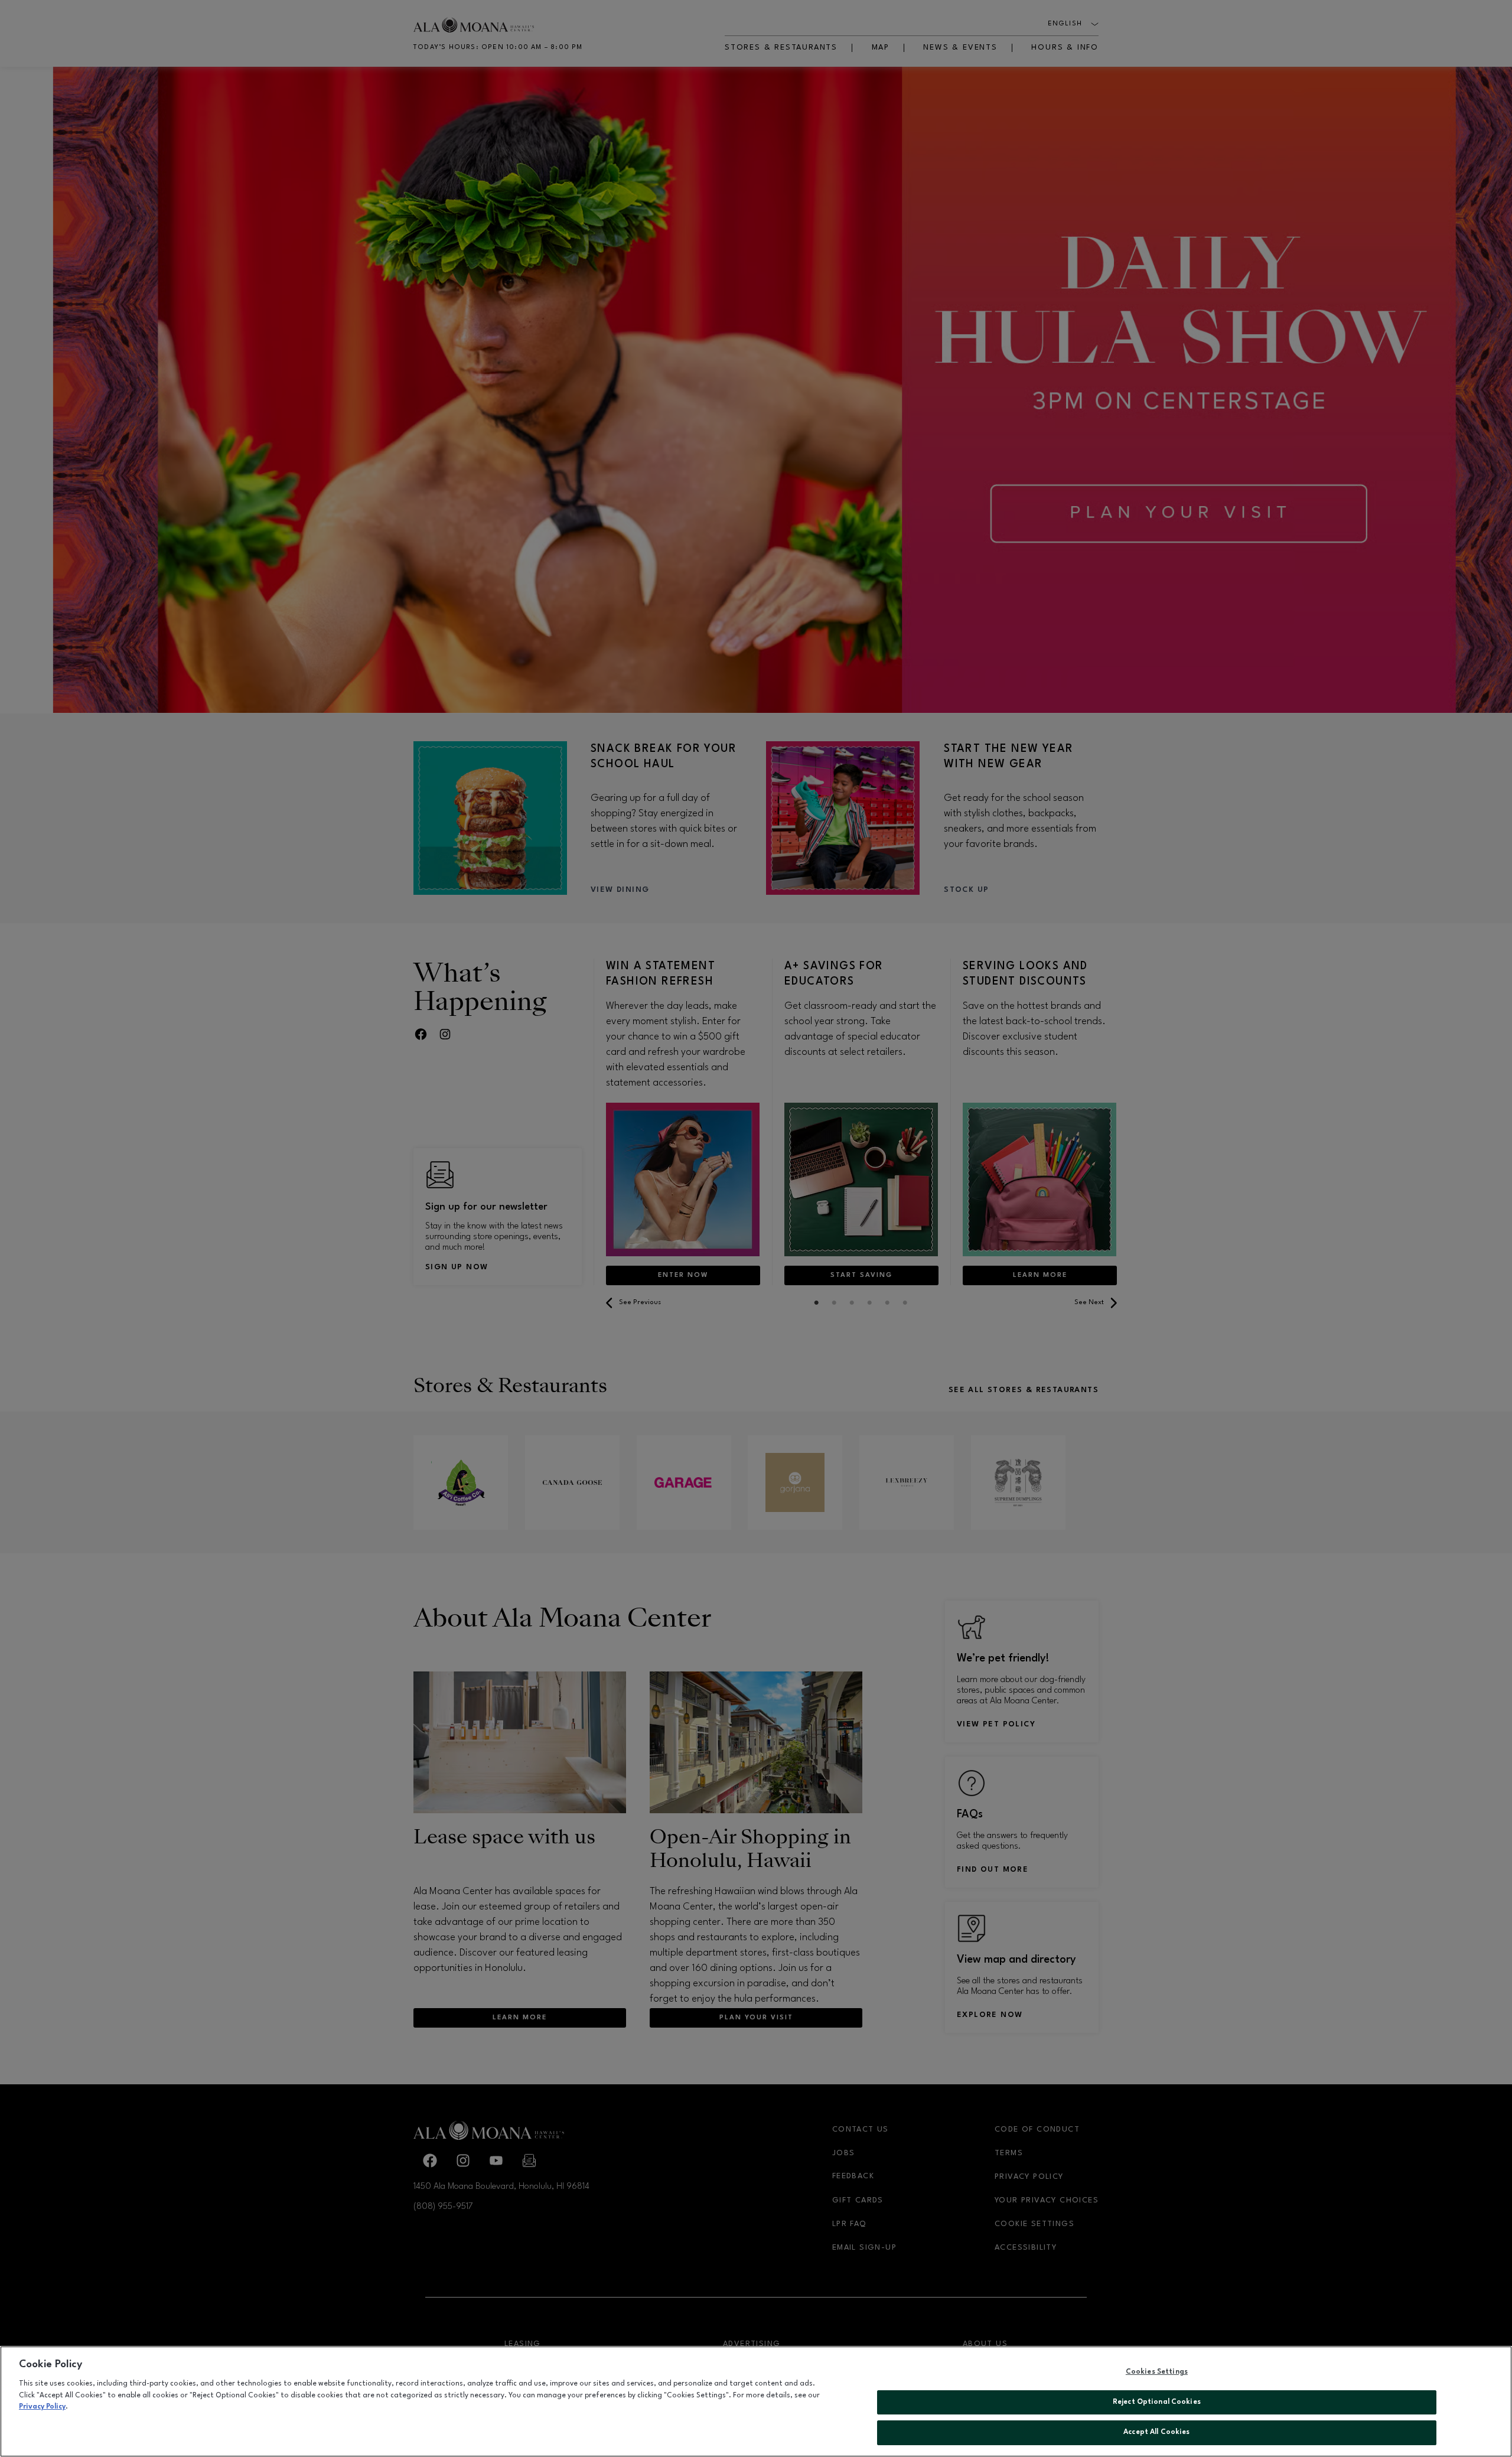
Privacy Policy (42, 2407)
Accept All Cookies (1156, 2432)
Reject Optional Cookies (1157, 2402)
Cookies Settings (1157, 2372)
